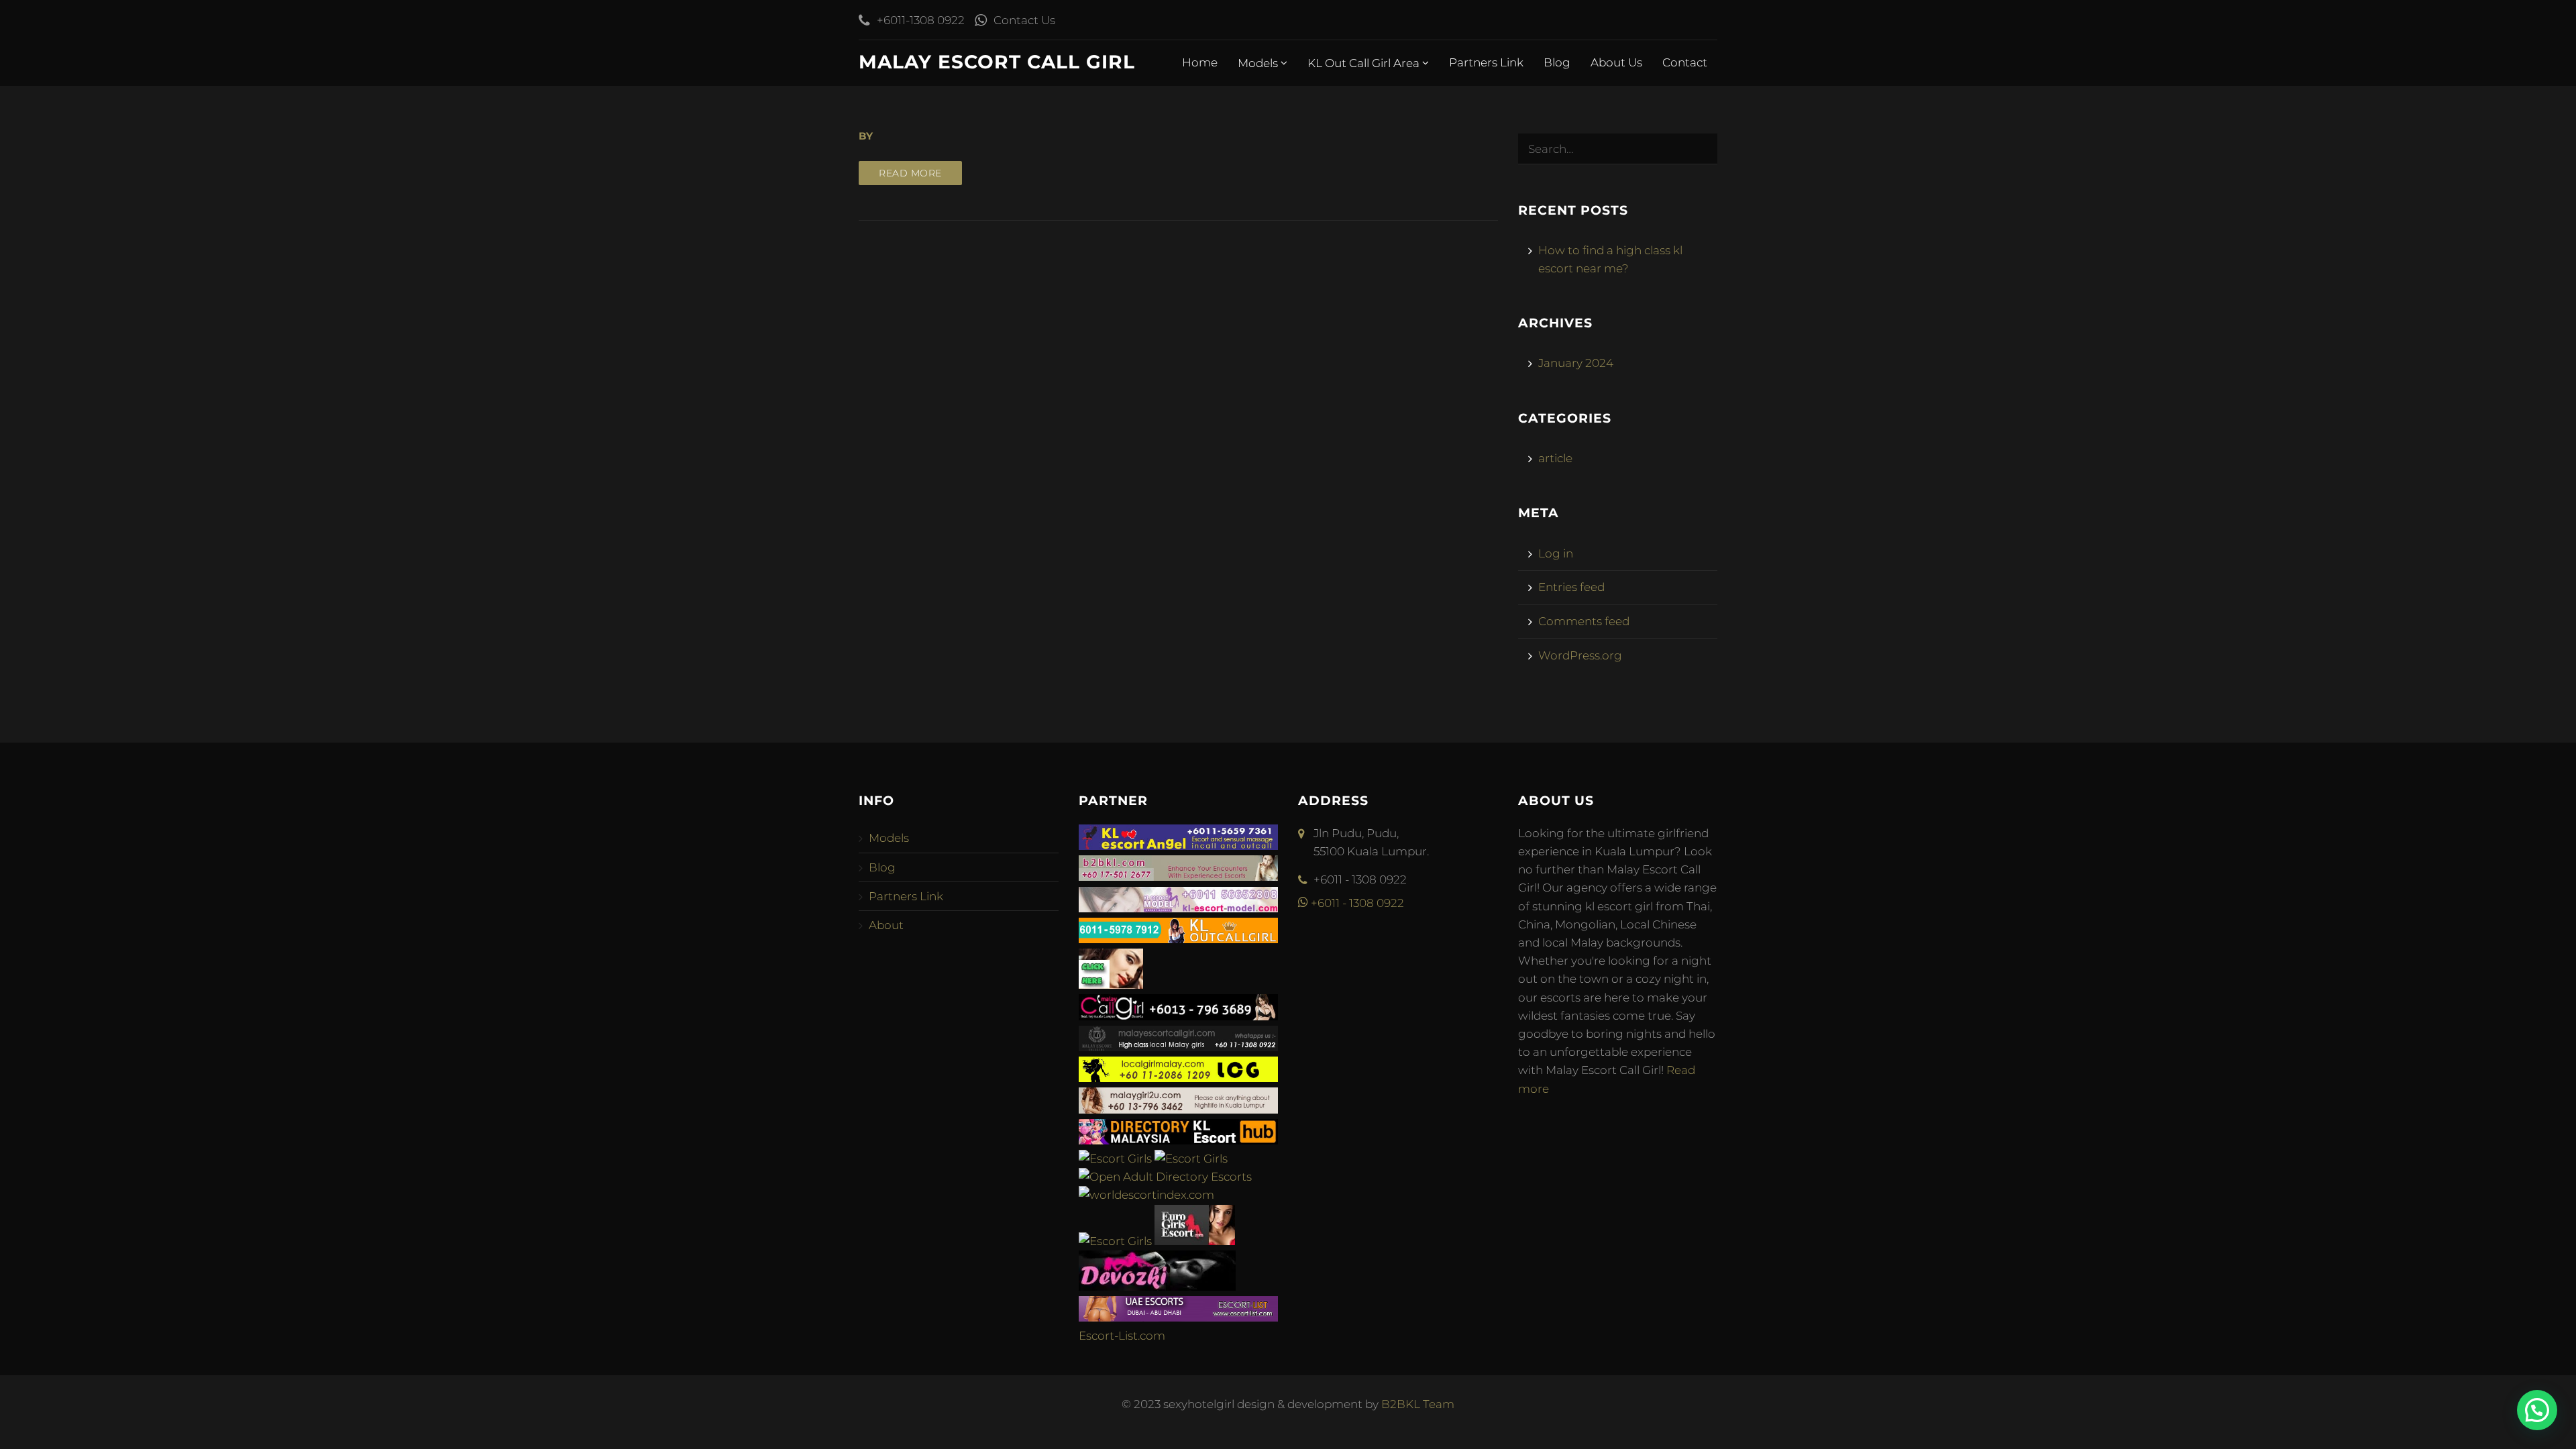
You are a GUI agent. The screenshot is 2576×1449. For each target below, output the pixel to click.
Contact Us (1024, 20)
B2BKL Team (1418, 1404)
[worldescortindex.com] (1146, 1195)
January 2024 (1576, 363)
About (886, 925)
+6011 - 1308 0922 (1356, 903)
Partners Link (1486, 62)
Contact (1685, 62)
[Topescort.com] (1115, 1241)
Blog (1557, 62)
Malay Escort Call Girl (997, 62)
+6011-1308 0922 (921, 20)
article (1555, 458)
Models (1259, 63)
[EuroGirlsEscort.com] (1195, 1241)
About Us (1616, 62)
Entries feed (1571, 587)
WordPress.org (1580, 655)
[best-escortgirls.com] (1111, 985)
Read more (910, 173)
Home (1200, 62)
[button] (2537, 1410)
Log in (1556, 553)
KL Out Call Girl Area (1365, 63)
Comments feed (1584, 621)
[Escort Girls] (1115, 1159)
